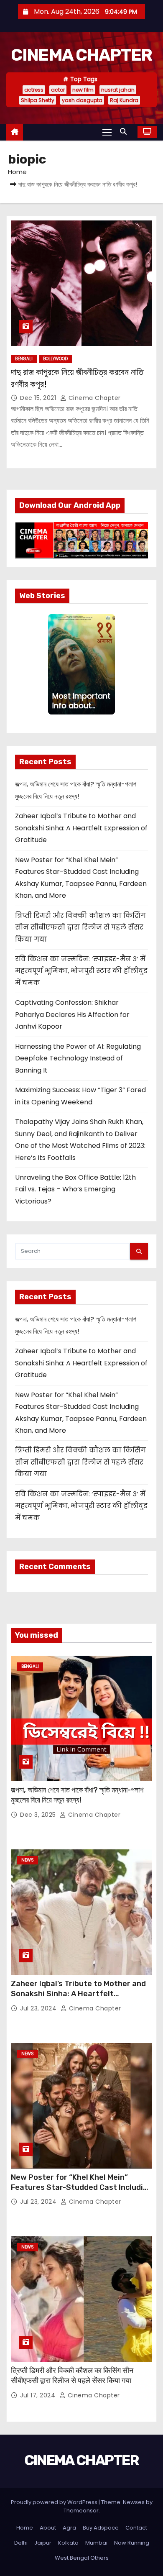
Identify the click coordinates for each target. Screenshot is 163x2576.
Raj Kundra (124, 100)
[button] (125, 132)
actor (58, 90)
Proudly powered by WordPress (55, 2502)
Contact (136, 2528)
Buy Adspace (101, 2528)
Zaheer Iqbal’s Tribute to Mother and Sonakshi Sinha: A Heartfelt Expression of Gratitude (81, 828)
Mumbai (96, 2543)
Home (17, 172)
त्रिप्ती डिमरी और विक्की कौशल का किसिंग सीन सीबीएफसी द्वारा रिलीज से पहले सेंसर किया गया (80, 927)
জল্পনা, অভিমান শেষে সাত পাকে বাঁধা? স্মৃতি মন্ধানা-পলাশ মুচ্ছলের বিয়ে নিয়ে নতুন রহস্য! (77, 1795)
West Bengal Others (82, 2558)
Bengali (24, 359)
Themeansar (81, 2511)
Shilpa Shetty (38, 100)
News (28, 1860)
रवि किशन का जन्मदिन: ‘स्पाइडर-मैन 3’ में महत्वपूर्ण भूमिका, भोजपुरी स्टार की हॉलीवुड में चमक (81, 971)
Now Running (132, 2543)
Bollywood (55, 359)
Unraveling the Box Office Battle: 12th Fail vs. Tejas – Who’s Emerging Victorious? (75, 1189)
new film (83, 90)
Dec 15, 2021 (39, 398)
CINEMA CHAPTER (81, 55)
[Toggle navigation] (107, 132)
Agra (69, 2528)
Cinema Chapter (94, 398)
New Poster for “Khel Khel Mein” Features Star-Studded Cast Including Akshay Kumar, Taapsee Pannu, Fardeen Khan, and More (81, 2192)
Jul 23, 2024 (39, 2008)
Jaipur (43, 2543)
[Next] (112, 664)
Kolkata (68, 2543)
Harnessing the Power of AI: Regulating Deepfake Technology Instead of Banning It (78, 1058)
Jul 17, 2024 (39, 2395)
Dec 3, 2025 (39, 1815)
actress (34, 90)
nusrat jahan (118, 90)
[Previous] (51, 664)
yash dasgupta (82, 100)
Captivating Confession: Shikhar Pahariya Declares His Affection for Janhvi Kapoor (72, 1014)
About (48, 2528)
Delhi (21, 2543)
